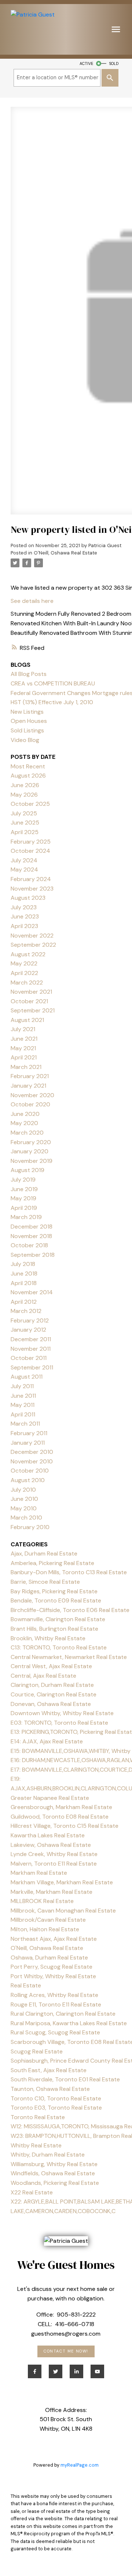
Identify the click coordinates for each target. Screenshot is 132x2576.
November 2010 (32, 1461)
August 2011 (27, 1377)
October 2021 (29, 1001)
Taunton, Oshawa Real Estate (50, 2089)
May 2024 (24, 869)
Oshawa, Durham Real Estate (49, 1958)
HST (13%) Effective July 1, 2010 (52, 702)
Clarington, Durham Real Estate (52, 1685)
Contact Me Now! (66, 2351)
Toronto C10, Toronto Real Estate (56, 2098)
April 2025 (25, 832)
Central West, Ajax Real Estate (51, 1666)
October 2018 (29, 1245)
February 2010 (30, 1527)
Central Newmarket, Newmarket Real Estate (69, 1657)
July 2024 (24, 860)
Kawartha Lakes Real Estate (48, 1835)
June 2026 (25, 785)
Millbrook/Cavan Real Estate (48, 1920)
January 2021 (28, 1086)
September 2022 (33, 945)
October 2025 (30, 804)
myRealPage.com (80, 2465)
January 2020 (30, 1151)
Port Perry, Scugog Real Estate (52, 1967)
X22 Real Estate (32, 2192)
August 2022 (28, 954)
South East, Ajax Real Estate (49, 2070)
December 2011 (31, 1339)
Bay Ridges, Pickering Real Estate (54, 1591)
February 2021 (30, 1076)
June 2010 (24, 1499)
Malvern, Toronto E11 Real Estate (54, 1864)
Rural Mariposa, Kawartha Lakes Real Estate (69, 2023)
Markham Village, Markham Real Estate (62, 1882)
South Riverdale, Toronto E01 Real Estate (65, 2079)
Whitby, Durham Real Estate (48, 2155)
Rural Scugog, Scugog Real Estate (55, 2032)
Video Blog (25, 740)
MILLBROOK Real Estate (42, 1901)
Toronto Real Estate (38, 2117)
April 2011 (23, 1414)
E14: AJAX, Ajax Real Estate (47, 1741)
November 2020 (32, 1095)
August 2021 (27, 1020)
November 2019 (32, 1161)
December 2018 (32, 1227)
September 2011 (32, 1367)
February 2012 (30, 1320)
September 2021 (33, 1010)
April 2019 (24, 1208)
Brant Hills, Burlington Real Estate (54, 1629)
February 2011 (29, 1433)
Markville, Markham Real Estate (52, 1892)
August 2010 (28, 1480)
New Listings (27, 712)
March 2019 (26, 1217)
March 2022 (27, 983)
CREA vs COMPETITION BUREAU (53, 683)
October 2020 (30, 1104)
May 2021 (23, 1048)
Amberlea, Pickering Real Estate (52, 1563)
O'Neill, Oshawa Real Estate (65, 553)
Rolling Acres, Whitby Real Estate (54, 1995)
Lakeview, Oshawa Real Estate (51, 1845)
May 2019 (23, 1198)
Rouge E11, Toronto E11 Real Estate (56, 2004)
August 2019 (27, 1170)
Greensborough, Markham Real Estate (61, 1807)
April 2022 (24, 973)
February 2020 (31, 1142)
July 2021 (23, 1029)
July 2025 (24, 813)
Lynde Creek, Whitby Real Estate (54, 1854)
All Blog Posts (29, 674)
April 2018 (24, 1283)
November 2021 (31, 992)
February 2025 (31, 842)
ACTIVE (86, 63)
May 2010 (24, 1508)
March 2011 (25, 1424)
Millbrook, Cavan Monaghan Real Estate (63, 1911)
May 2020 (24, 1123)
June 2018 (24, 1274)
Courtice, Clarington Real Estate (54, 1694)
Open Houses (29, 721)
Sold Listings (27, 730)
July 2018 (23, 1264)
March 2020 (27, 1133)
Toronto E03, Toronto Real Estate (56, 2108)
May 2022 (24, 963)
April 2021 (24, 1057)
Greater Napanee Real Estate (50, 1798)
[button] (66, 2351)
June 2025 (25, 823)
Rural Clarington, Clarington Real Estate (63, 2014)
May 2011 (23, 1405)
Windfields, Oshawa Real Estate (53, 2173)
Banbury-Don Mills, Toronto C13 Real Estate (69, 1572)
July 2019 (23, 1180)
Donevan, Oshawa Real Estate (51, 1704)
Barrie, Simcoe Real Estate (45, 1582)
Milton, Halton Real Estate (45, 1929)
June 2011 (23, 1396)
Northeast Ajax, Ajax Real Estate (54, 1939)
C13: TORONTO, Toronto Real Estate (59, 1647)
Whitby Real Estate (36, 2145)
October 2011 (29, 1358)
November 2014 (32, 1292)
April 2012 (24, 1302)
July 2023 (24, 907)
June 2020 (25, 1114)
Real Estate (26, 1985)
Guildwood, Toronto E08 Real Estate (60, 1817)
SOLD (114, 63)
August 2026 (28, 776)
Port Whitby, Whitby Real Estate (53, 1976)
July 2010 (23, 1490)
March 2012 (26, 1311)
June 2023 (25, 916)
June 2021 (24, 1039)
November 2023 (32, 889)
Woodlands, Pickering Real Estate (55, 2183)
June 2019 (24, 1189)
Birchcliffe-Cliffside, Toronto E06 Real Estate (70, 1610)
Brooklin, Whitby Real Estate (48, 1638)
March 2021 (26, 1067)
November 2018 (31, 1236)
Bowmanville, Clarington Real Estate (58, 1619)
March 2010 (26, 1518)
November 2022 (32, 936)
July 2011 (22, 1386)
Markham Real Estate (39, 1873)
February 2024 (31, 879)
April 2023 (24, 926)
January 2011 (28, 1443)
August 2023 (28, 898)
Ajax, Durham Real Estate (44, 1553)
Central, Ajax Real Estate (43, 1676)
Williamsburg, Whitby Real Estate (54, 2164)
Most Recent (28, 766)
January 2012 (28, 1330)
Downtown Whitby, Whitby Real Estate (62, 1713)
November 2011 (31, 1349)
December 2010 (32, 1452)
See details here (32, 601)
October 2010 (30, 1471)
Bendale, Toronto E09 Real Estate (56, 1600)
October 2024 (30, 851)
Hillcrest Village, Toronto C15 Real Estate (65, 1826)
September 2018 (33, 1255)
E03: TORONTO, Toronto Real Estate (59, 1723)
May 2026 (24, 795)
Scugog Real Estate (37, 2051)
